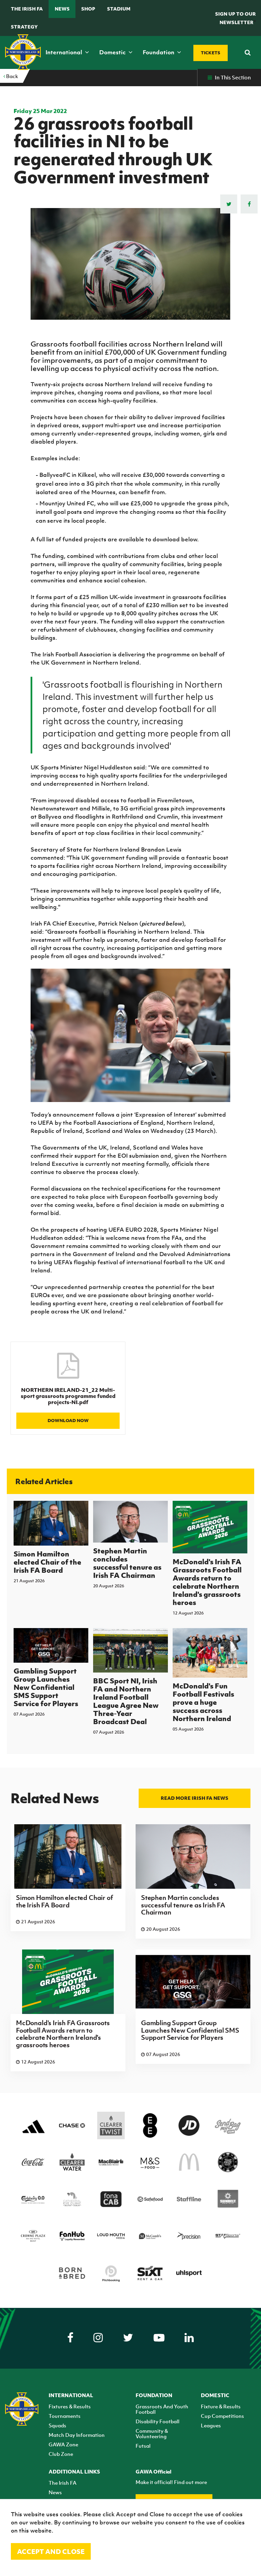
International (65, 52)
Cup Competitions (222, 2416)
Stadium (119, 9)
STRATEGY (24, 27)
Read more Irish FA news (195, 1798)
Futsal (143, 2446)
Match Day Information (77, 2435)
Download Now (68, 1421)
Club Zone (61, 2454)
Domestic (113, 52)
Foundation (159, 52)
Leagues (211, 2425)
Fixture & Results (221, 2406)
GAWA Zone (63, 2444)
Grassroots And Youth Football (162, 2409)
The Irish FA (27, 9)
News (62, 9)
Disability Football (158, 2421)
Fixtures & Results (70, 2406)
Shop (88, 9)
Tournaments (65, 2416)
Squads (57, 2425)
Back (12, 76)
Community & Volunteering (152, 2433)
